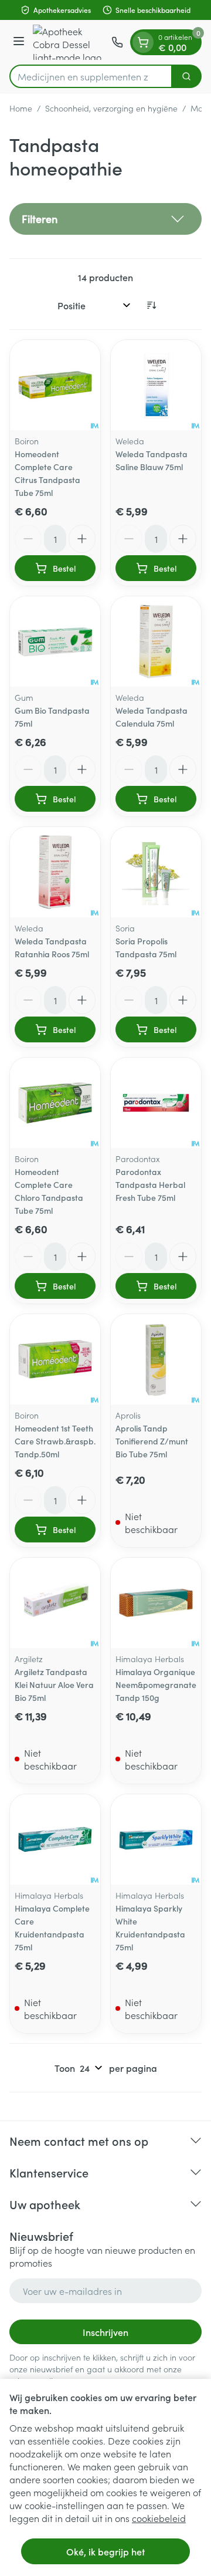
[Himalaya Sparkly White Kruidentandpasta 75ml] (156, 1839)
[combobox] (91, 76)
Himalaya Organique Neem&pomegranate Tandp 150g (156, 1684)
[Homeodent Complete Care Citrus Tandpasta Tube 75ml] (55, 385)
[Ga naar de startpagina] (70, 42)
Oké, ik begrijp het (105, 2551)
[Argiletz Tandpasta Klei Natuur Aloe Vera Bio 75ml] (55, 1603)
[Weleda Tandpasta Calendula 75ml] (156, 642)
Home (21, 108)
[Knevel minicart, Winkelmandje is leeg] (143, 42)
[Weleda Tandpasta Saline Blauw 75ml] (156, 385)
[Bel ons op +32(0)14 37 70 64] (117, 42)
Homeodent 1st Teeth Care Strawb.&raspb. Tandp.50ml (55, 1441)
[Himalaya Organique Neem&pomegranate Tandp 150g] (156, 1603)
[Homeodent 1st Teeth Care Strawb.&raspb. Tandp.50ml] (55, 1359)
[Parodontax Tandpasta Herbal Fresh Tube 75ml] (156, 1103)
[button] (105, 219)
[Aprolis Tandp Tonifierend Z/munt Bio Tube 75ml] (156, 1359)
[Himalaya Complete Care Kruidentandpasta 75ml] (55, 1839)
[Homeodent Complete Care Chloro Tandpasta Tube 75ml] (55, 1103)
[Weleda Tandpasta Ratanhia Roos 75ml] (55, 872)
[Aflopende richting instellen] (151, 305)
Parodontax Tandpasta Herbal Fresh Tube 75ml (150, 1184)
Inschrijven (105, 2332)
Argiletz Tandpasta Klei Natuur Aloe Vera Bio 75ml (54, 1684)
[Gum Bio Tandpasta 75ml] (55, 642)
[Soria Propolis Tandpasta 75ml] (156, 872)
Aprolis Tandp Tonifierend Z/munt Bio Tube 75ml (152, 1441)
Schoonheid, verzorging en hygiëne (111, 108)
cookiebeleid (159, 2518)
